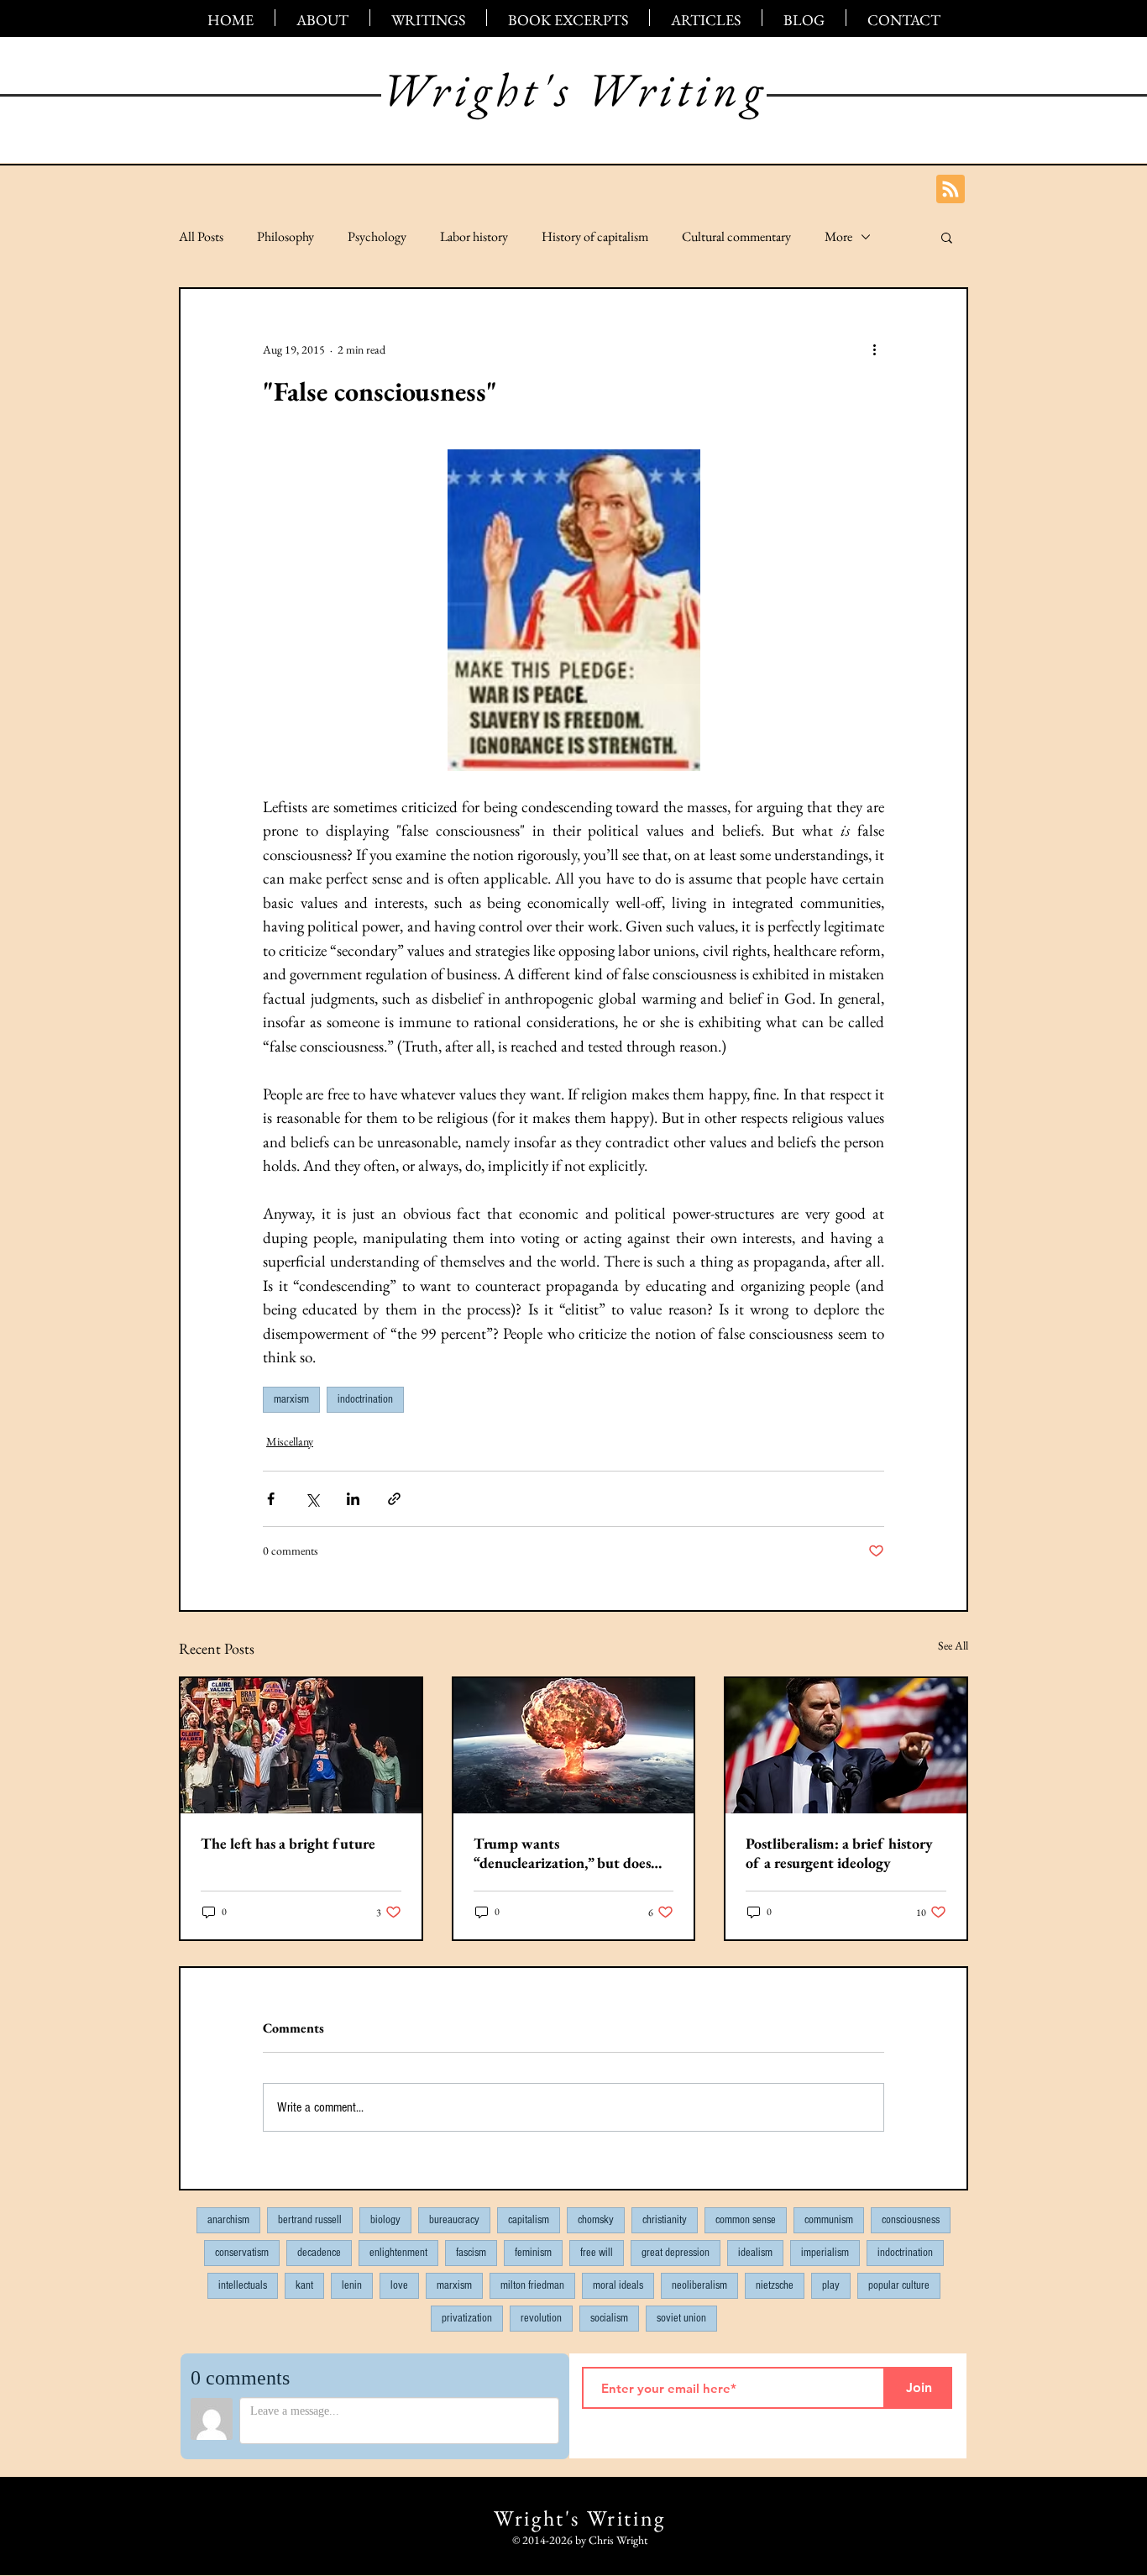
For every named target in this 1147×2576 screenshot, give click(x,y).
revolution (541, 2318)
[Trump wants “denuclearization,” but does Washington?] (574, 1746)
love (399, 2285)
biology (385, 2220)
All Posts (201, 237)
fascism (471, 2253)
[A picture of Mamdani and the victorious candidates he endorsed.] (301, 1746)
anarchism (228, 2220)
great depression (676, 2253)
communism (829, 2220)
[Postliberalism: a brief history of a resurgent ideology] (846, 1746)
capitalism (529, 2220)
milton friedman (532, 2285)
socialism (609, 2318)
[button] (947, 237)
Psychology (377, 237)
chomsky (596, 2220)
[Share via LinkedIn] (353, 1499)
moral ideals (618, 2285)
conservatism (242, 2253)
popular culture (899, 2285)
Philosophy (285, 237)
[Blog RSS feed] (951, 190)
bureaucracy (454, 2220)
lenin (352, 2285)
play (831, 2285)
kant (304, 2285)
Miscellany (290, 1441)
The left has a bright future (288, 1843)
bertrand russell (310, 2220)
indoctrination (365, 1399)
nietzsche (775, 2285)
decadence (319, 2253)
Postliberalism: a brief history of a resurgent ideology (839, 1853)
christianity (665, 2220)
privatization (467, 2318)
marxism (291, 1399)
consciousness (911, 2220)
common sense (746, 2220)
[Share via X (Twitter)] (312, 1499)
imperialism (825, 2253)
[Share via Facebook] (271, 1499)
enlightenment (398, 2253)
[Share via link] (394, 1499)
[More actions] (874, 349)
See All (953, 1645)
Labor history (474, 237)
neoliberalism (699, 2285)
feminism (533, 2253)
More (838, 237)
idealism (755, 2253)
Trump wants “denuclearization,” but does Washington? (562, 1853)
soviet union (681, 2318)
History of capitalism (595, 237)
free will (597, 2253)
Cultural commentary (736, 237)
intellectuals (243, 2285)
